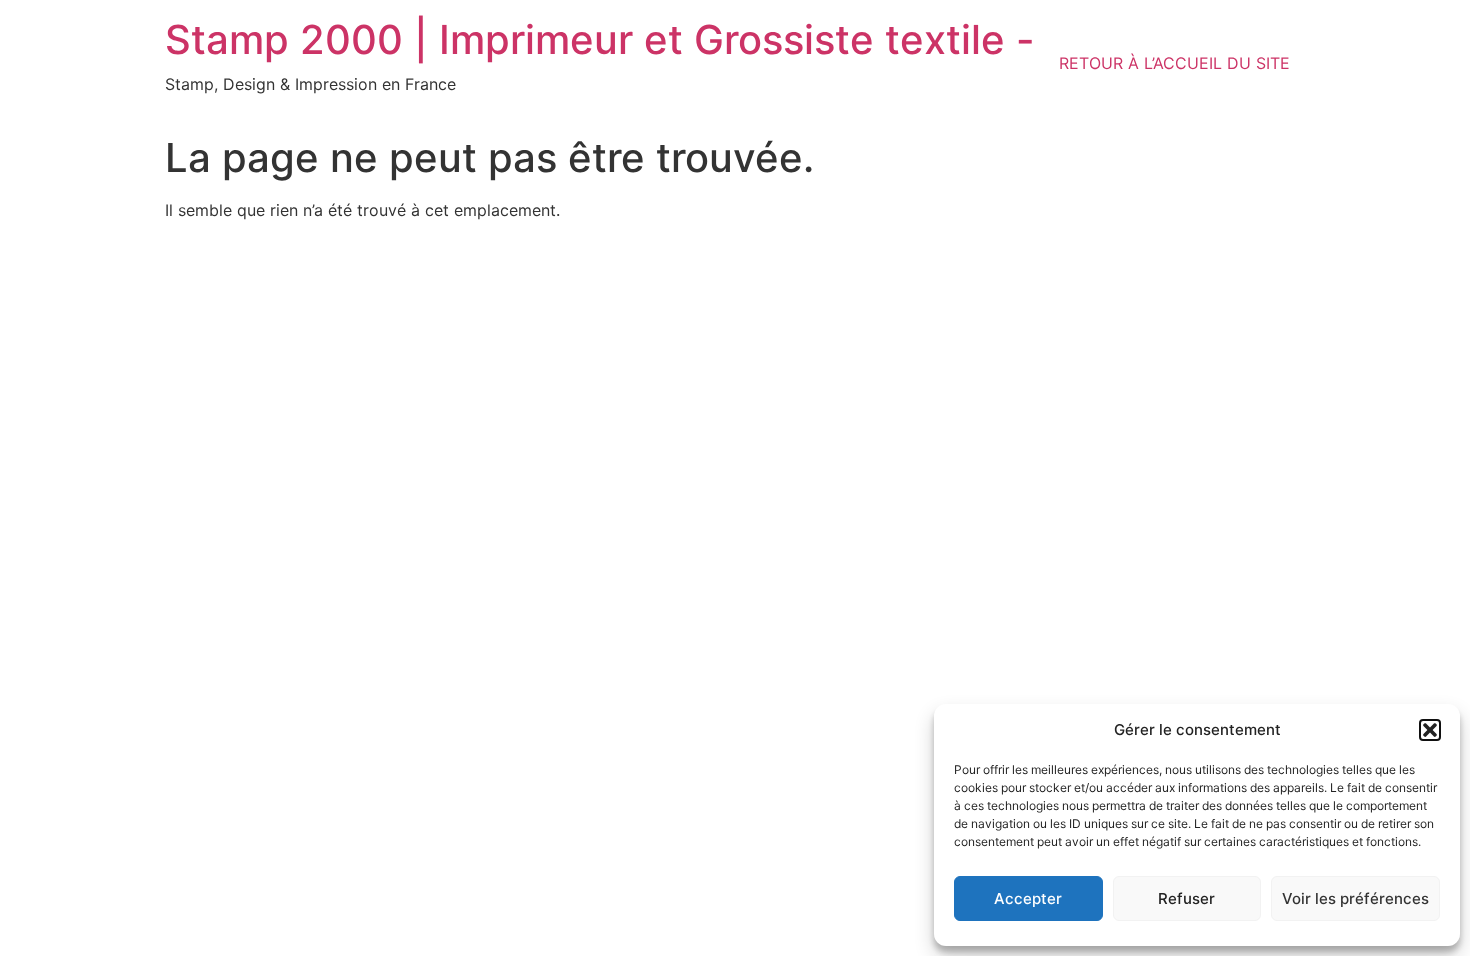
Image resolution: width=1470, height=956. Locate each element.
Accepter (1028, 898)
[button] (1430, 730)
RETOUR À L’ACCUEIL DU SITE (1174, 63)
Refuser (1186, 898)
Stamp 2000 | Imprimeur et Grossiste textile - (600, 39)
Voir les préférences (1355, 898)
